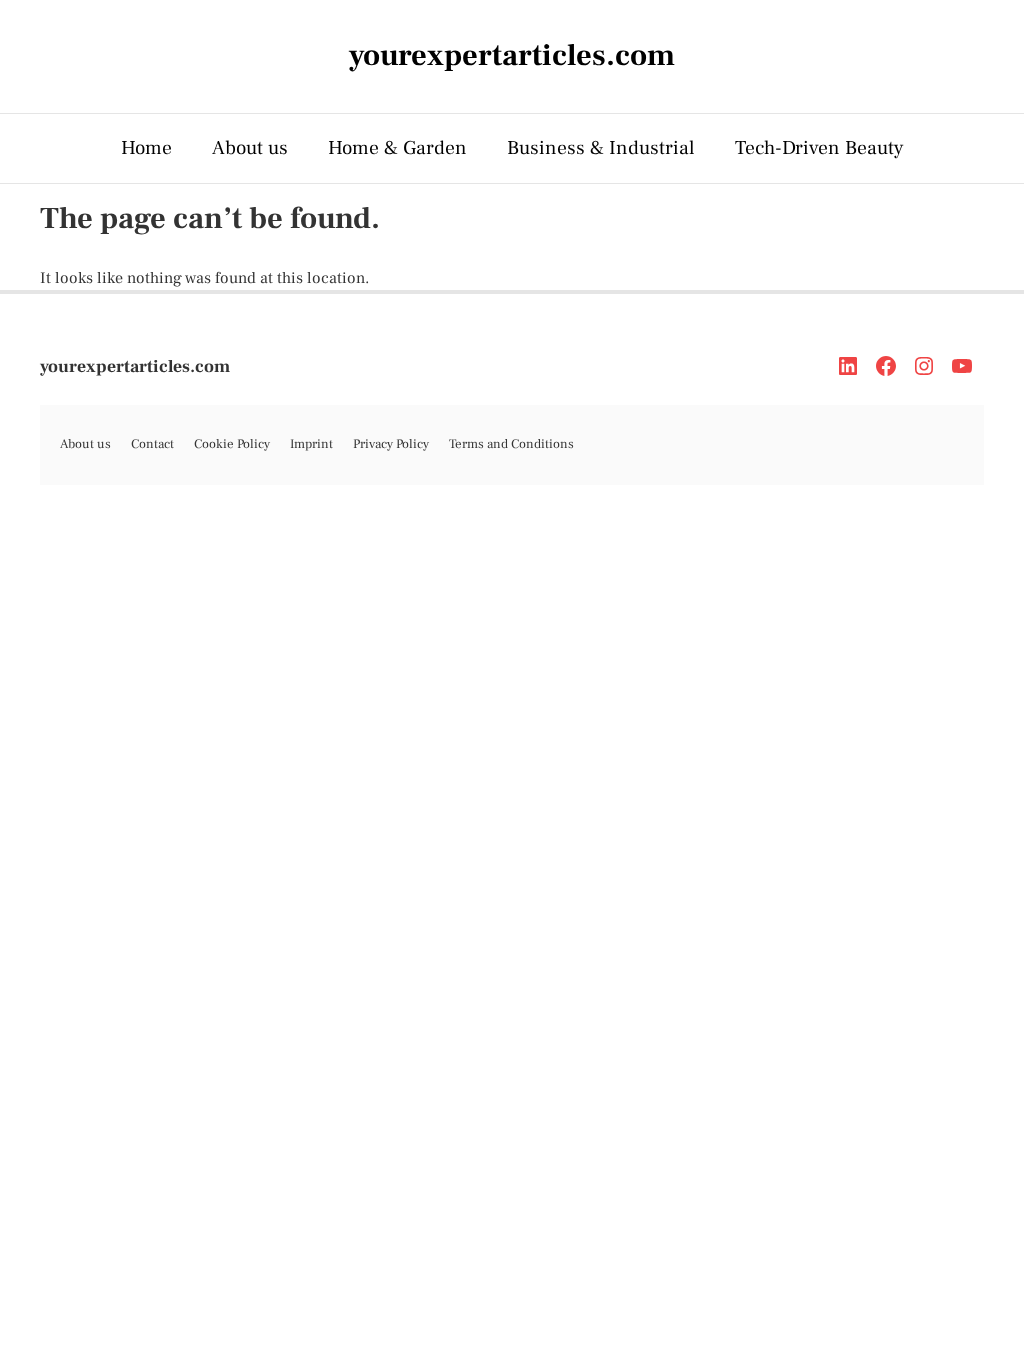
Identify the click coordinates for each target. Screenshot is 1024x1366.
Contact (152, 444)
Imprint (311, 444)
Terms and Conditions (511, 444)
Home (146, 148)
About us (250, 148)
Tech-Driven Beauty (819, 148)
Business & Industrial (601, 148)
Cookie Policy (232, 444)
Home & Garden (397, 148)
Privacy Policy (391, 444)
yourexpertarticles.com (135, 366)
